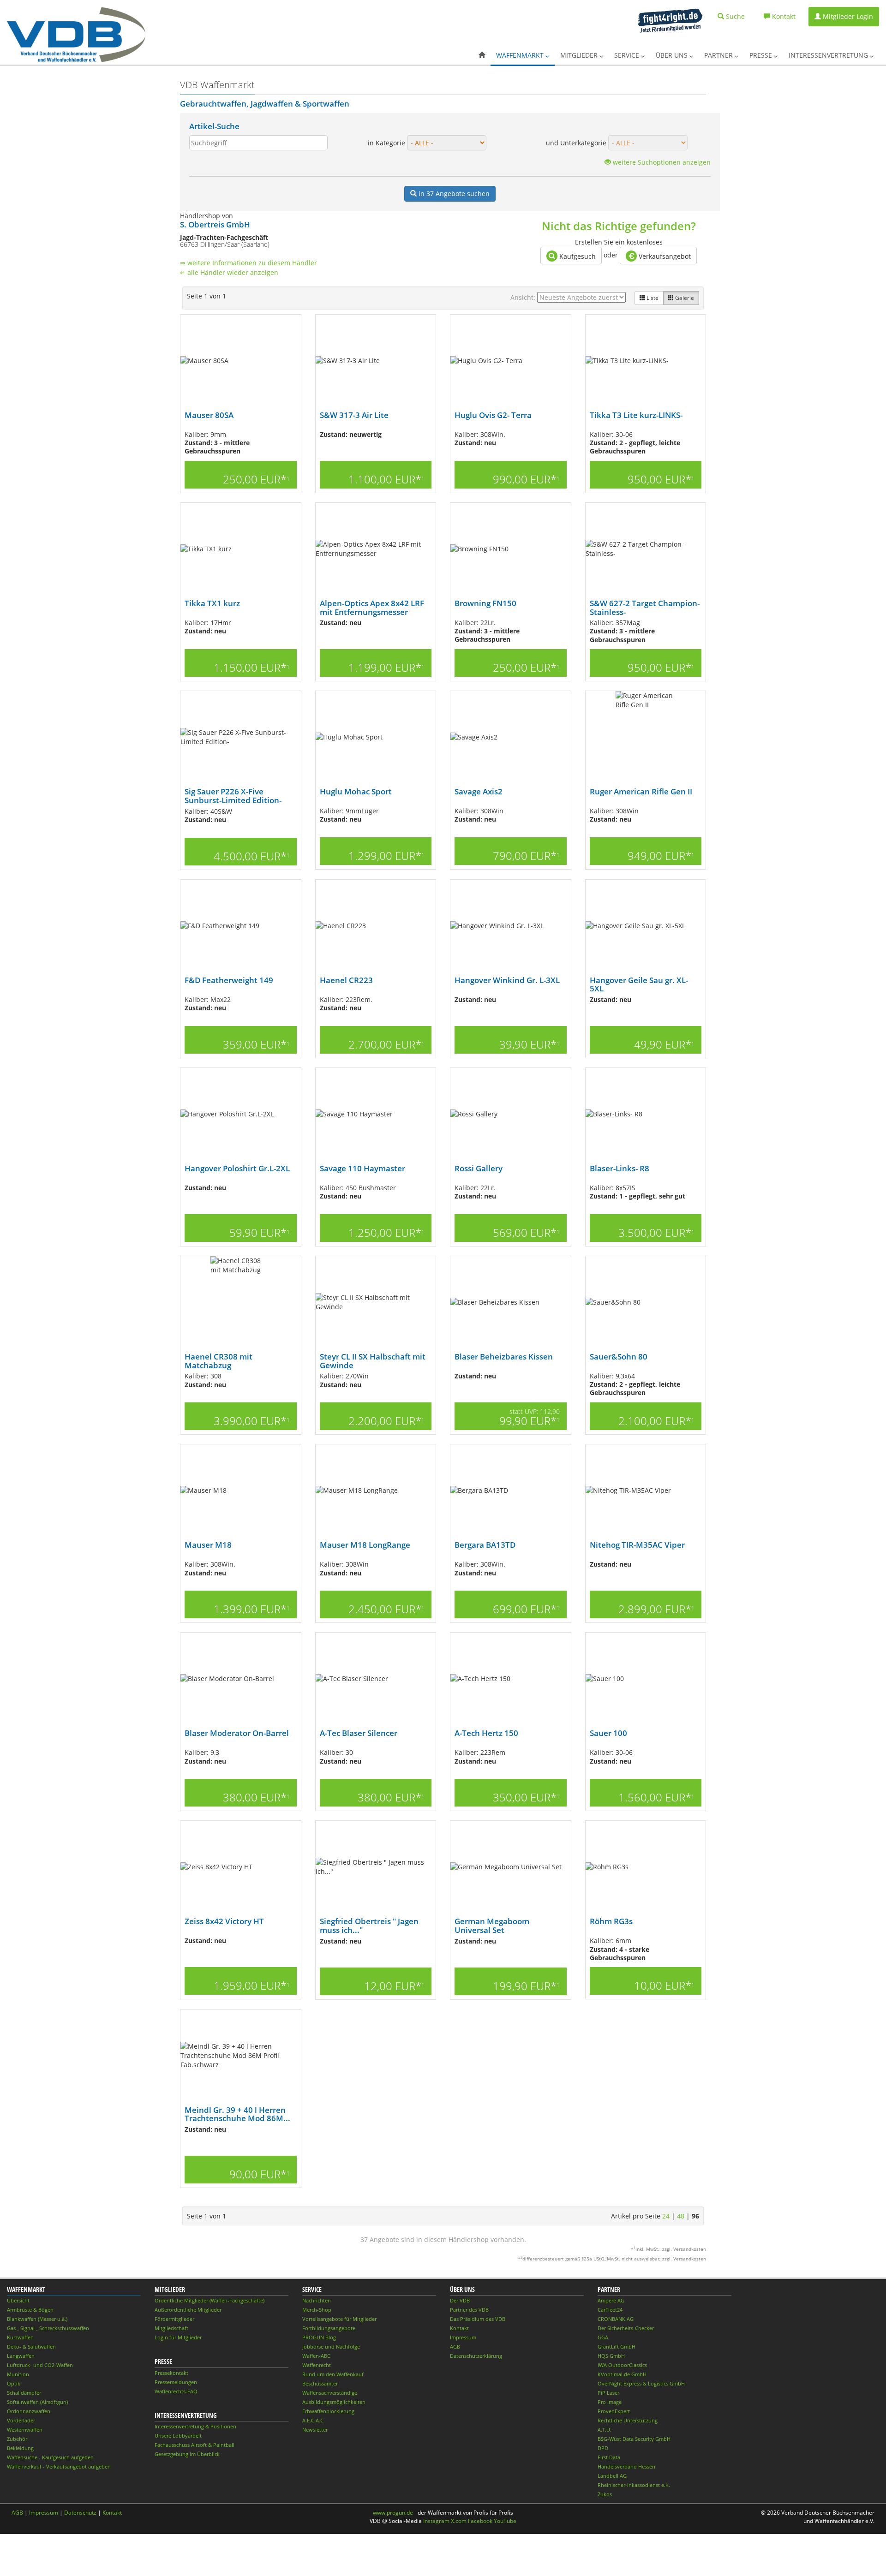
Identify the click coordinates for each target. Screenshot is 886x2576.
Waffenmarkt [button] (521, 55)
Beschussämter (320, 2383)
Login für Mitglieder (178, 2337)
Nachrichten (317, 2300)
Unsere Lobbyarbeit (178, 2436)
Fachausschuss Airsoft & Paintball (195, 2445)
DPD (603, 2448)
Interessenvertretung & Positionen (195, 2426)
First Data (609, 2457)
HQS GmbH (611, 2356)
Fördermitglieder (174, 2319)
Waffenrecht (317, 2365)
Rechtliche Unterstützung (628, 2420)
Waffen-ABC (316, 2356)
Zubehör (17, 2439)
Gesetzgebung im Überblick (187, 2454)
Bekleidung (20, 2448)
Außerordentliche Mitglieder (188, 2310)
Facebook (480, 2521)
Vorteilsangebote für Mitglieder (339, 2319)
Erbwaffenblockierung (328, 2411)
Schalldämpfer (24, 2393)
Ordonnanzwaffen (29, 2411)
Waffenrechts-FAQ (176, 2391)
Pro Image (610, 2402)
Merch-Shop (317, 2310)
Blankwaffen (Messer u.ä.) (37, 2319)
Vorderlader (21, 2420)
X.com (459, 2521)
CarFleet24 (610, 2310)
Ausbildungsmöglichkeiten (334, 2402)
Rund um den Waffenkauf (333, 2374)
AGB (455, 2346)
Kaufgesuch (577, 256)
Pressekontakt (171, 2373)
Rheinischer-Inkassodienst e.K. (634, 2485)
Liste (652, 298)
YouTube (505, 2521)
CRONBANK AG (616, 2319)
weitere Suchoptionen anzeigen (661, 162)
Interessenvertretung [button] (829, 55)
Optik (14, 2383)
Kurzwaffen (20, 2337)
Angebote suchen (454, 194)
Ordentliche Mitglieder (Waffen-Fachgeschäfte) (210, 2300)
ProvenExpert (614, 2411)
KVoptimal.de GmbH (622, 2374)
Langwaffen (21, 2356)
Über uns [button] (673, 55)
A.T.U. (605, 2430)
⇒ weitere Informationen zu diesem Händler (248, 263)
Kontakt (459, 2328)
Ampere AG (611, 2300)
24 (666, 2216)
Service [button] (628, 55)
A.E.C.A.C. (314, 2420)
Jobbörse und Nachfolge (331, 2346)
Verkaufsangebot (664, 256)
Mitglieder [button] (580, 55)
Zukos (605, 2494)
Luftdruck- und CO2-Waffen (40, 2365)
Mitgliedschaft (171, 2328)
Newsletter (315, 2430)
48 (681, 2216)
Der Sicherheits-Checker (626, 2328)
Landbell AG (612, 2476)
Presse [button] (762, 55)
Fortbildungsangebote (329, 2328)
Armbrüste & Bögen (30, 2310)
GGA (603, 2337)
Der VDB (460, 2300)
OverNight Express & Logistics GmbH (641, 2383)
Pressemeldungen (176, 2382)
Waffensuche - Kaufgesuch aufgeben (50, 2457)
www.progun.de (393, 2513)
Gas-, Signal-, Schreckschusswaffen (48, 2328)
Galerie (684, 298)
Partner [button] (719, 55)
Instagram (436, 2521)
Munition (18, 2374)
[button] (482, 55)
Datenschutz (80, 2513)
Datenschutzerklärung (476, 2356)
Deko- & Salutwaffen (31, 2346)
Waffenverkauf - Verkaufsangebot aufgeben (59, 2466)
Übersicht (18, 2300)
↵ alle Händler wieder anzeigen (229, 272)
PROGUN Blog (319, 2337)
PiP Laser (608, 2393)
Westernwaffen (25, 2430)
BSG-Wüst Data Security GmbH (634, 2439)
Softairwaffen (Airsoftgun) (37, 2402)
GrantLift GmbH (617, 2346)
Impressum (463, 2337)
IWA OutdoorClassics (622, 2365)
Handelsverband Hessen (626, 2466)
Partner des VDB (469, 2310)
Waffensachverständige (330, 2393)
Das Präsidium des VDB (478, 2319)
